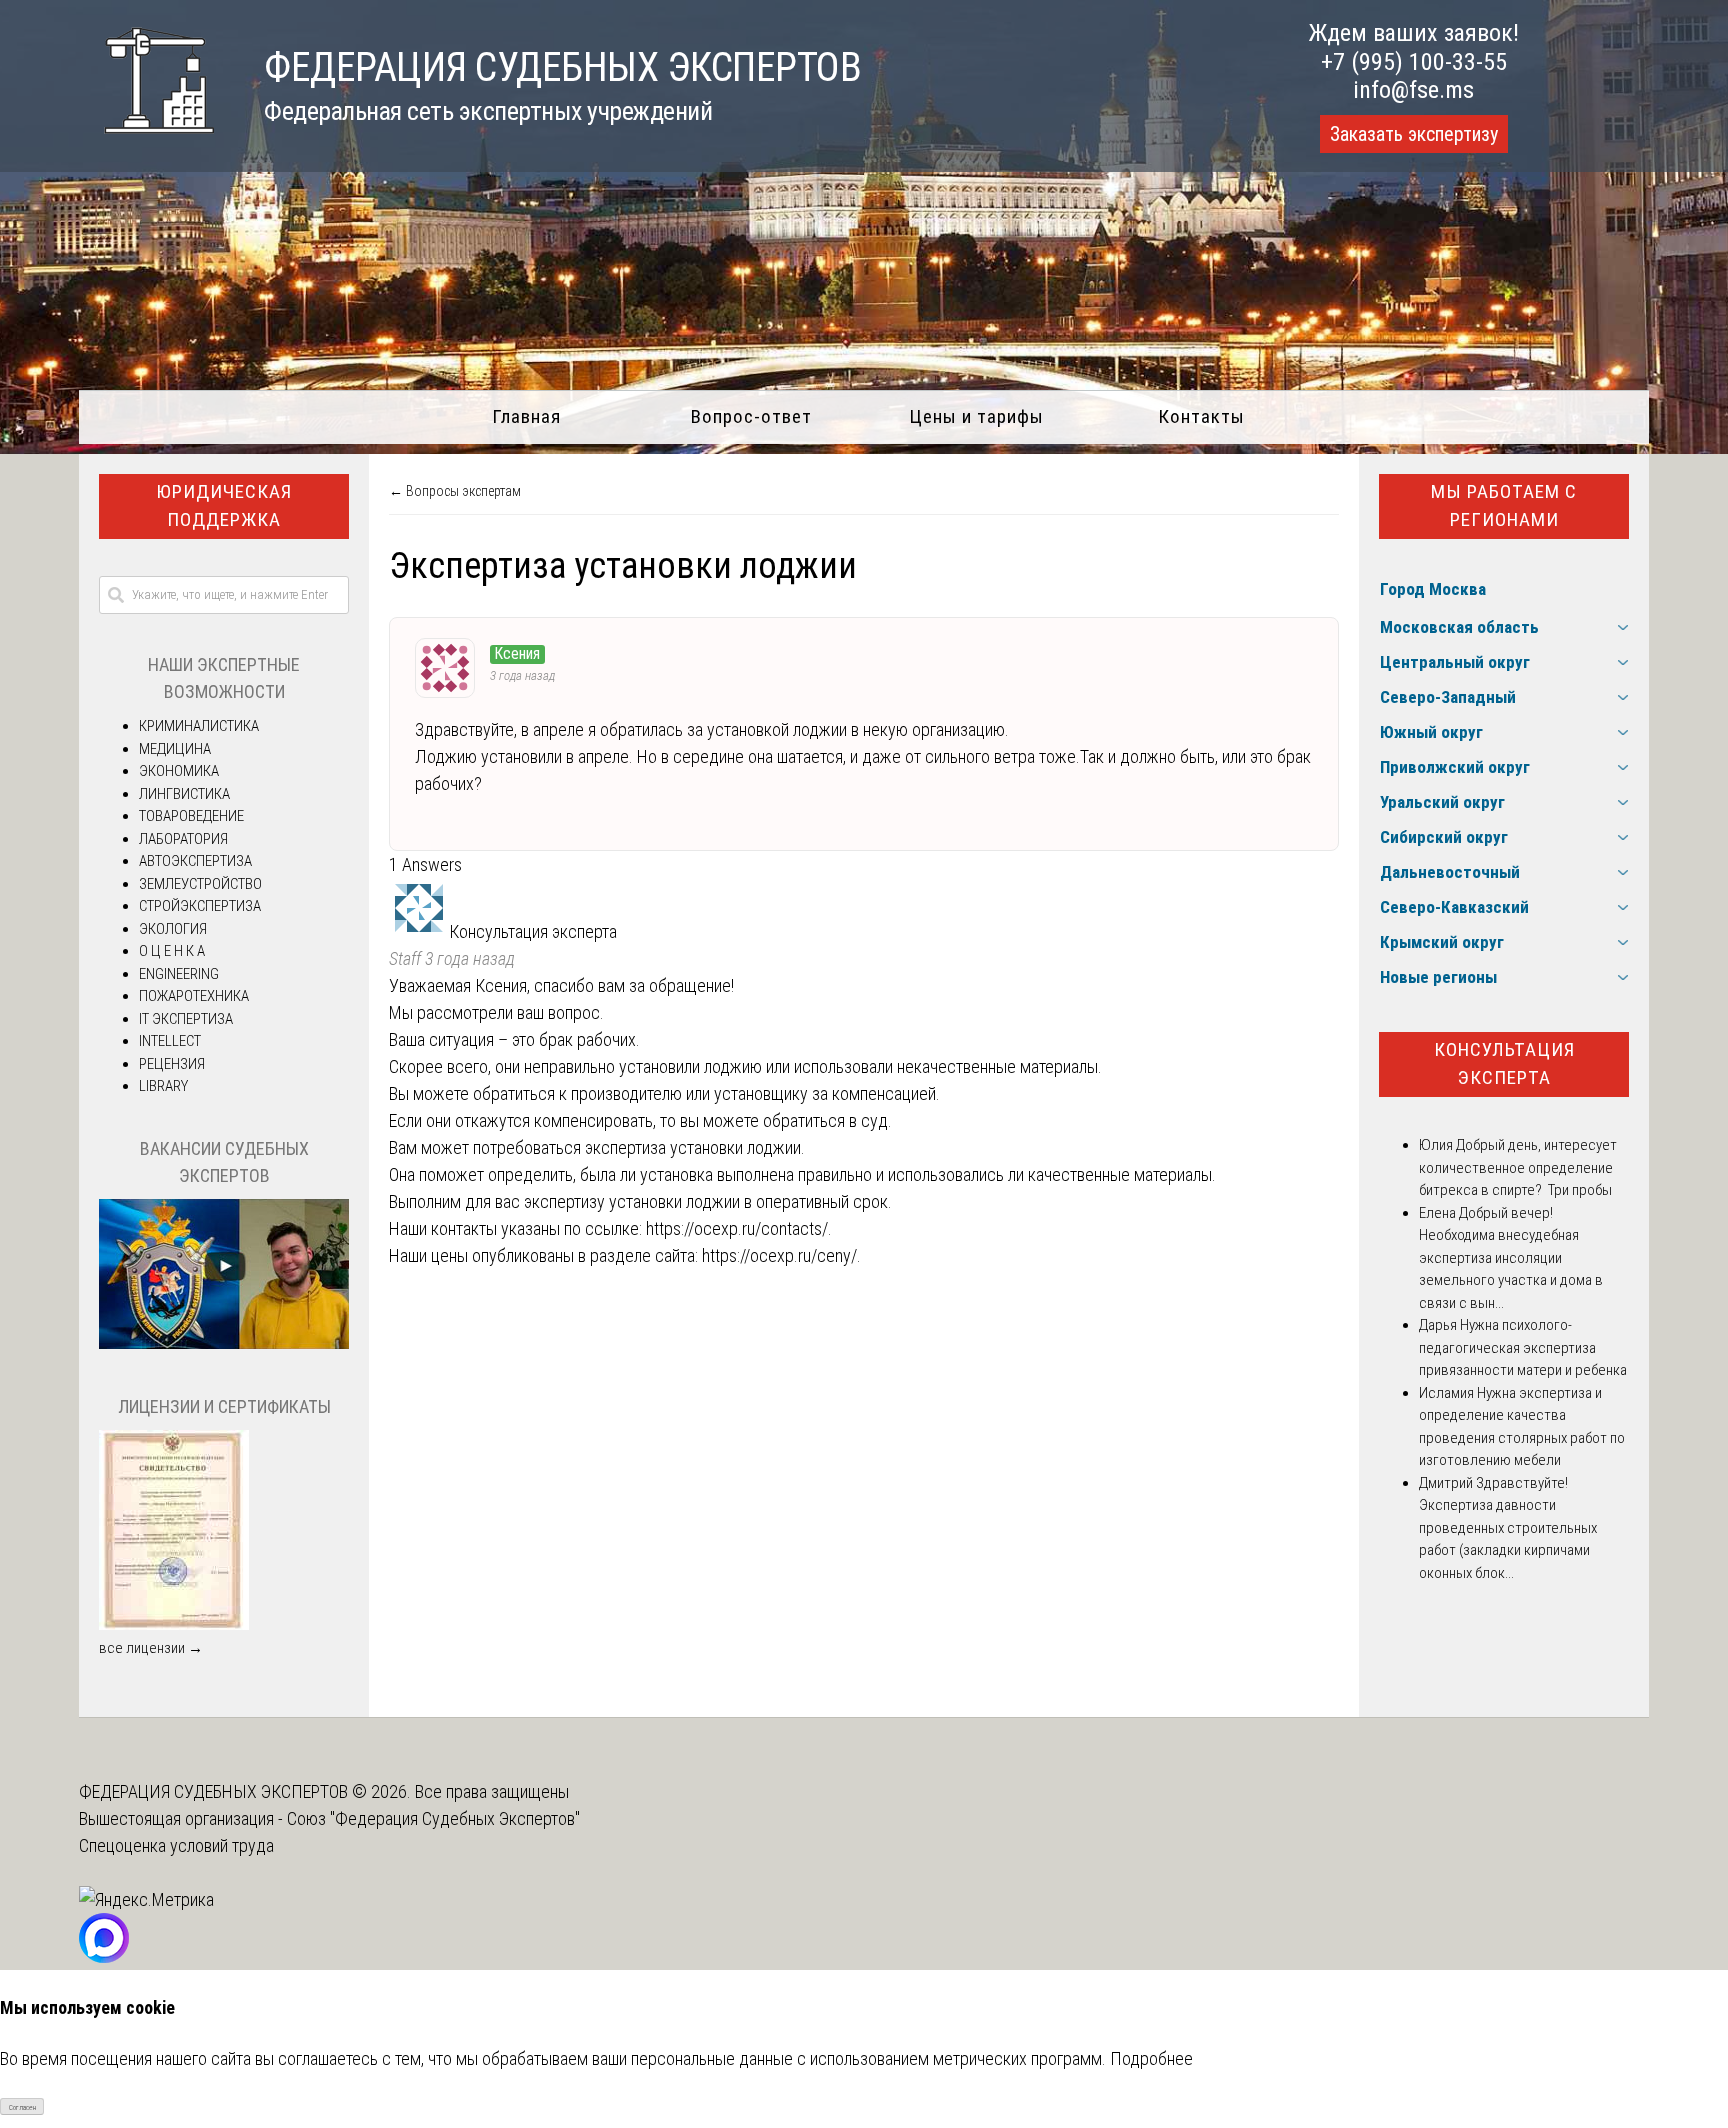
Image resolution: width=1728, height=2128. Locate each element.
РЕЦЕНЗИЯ (172, 1064)
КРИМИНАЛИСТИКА (199, 726)
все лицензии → (151, 1648)
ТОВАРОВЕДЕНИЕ (191, 816)
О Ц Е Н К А (172, 951)
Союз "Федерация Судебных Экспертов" (433, 1818)
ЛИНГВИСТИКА (184, 794)
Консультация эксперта (1504, 1064)
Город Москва (1433, 589)
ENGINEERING (179, 974)
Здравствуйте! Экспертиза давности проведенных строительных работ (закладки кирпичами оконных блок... (1508, 1528)
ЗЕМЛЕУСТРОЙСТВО (200, 884)
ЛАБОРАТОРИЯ (183, 839)
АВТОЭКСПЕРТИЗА (195, 861)
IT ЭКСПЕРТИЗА (186, 1019)
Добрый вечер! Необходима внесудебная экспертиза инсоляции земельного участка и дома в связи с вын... (1511, 1258)
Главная (526, 416)
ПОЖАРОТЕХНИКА (194, 996)
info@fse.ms (1413, 90)
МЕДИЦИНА (175, 749)
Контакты (1201, 416)
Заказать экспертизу (1414, 134)
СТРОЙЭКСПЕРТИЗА (200, 906)
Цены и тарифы (976, 416)
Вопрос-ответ (751, 416)
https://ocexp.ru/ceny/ (779, 1255)
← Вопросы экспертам (455, 491)
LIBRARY (163, 1086)
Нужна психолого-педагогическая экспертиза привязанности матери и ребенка (1523, 1347)
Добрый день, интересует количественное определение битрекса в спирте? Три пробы (1518, 1167)
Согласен (22, 2107)
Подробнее (1151, 2058)
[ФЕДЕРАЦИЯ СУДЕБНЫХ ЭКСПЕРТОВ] (146, 143)
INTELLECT (170, 1041)
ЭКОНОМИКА (179, 771)
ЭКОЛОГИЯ (173, 929)
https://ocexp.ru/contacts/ (737, 1228)
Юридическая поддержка (224, 506)
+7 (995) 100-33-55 (1414, 62)
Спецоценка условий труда (176, 1845)
